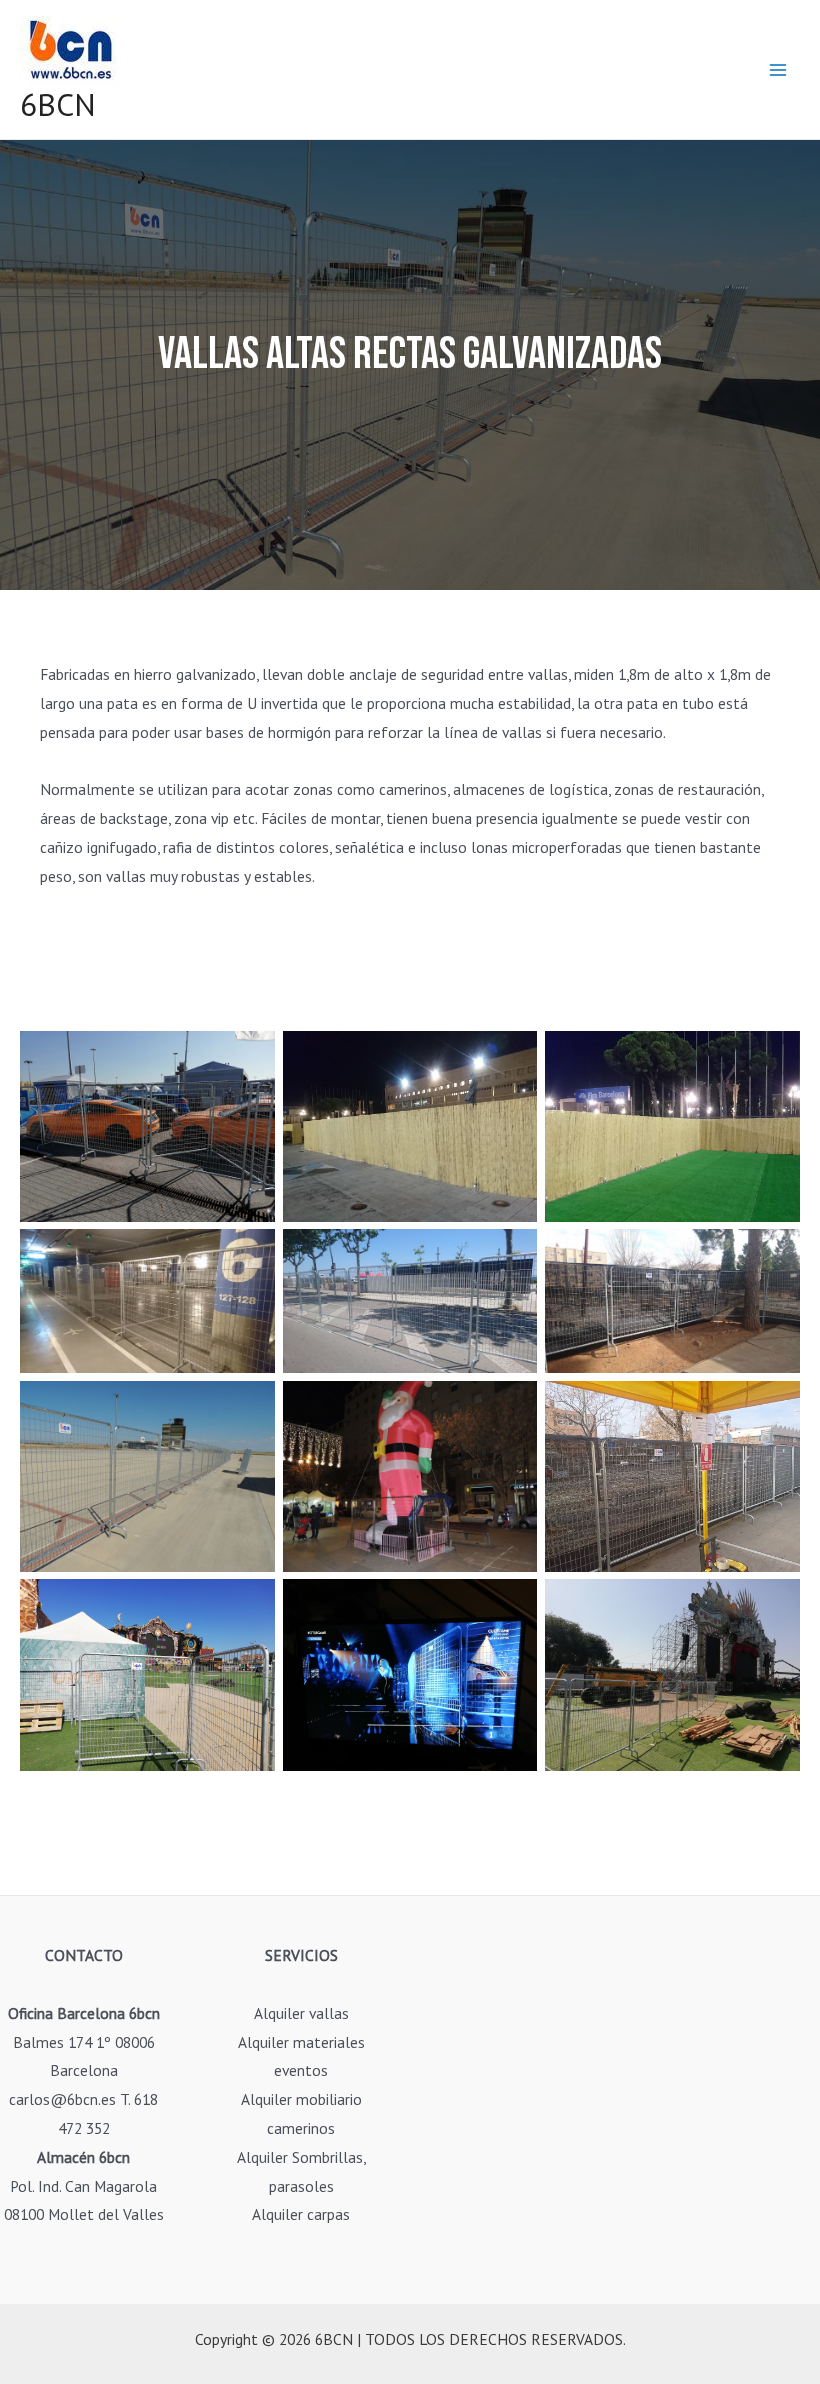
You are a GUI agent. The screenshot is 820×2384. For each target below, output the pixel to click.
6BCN (58, 104)
